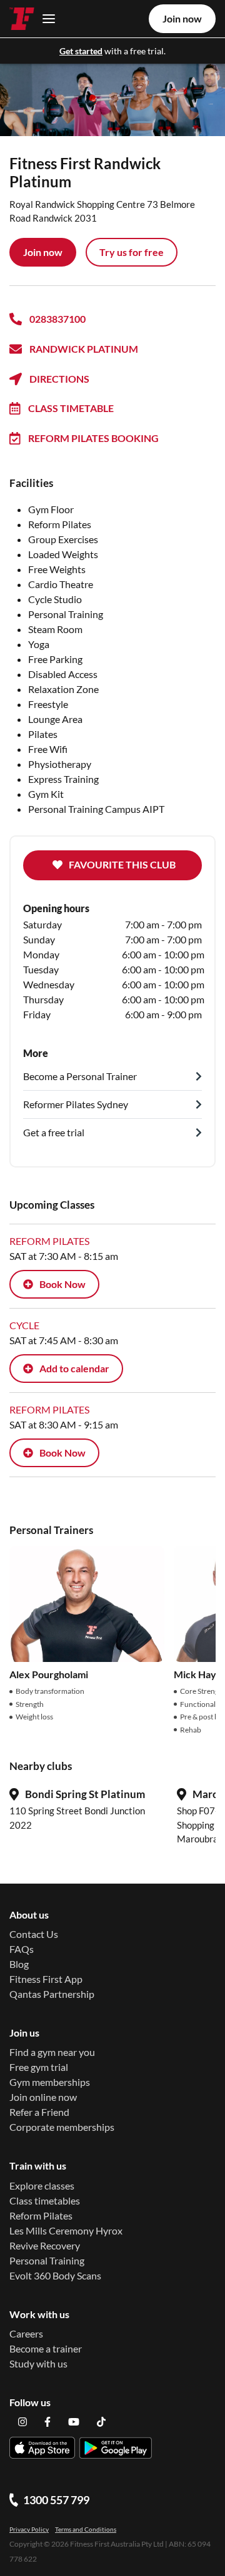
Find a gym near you (52, 2052)
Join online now (43, 2097)
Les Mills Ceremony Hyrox (66, 2230)
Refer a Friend (39, 2112)
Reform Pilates (41, 2215)
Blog (19, 1964)
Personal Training (47, 2260)
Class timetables (45, 2200)
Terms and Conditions (86, 2529)
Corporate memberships (62, 2127)
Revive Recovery (45, 2245)
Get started (81, 51)
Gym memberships (50, 2082)
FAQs (22, 1949)
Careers (26, 2333)
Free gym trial (39, 2067)
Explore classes (42, 2185)
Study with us (38, 2363)
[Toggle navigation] (45, 18)
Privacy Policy (29, 2529)
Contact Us (34, 1934)
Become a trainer (46, 2348)
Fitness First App (46, 1979)
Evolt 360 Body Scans (55, 2275)
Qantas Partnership (52, 1994)
